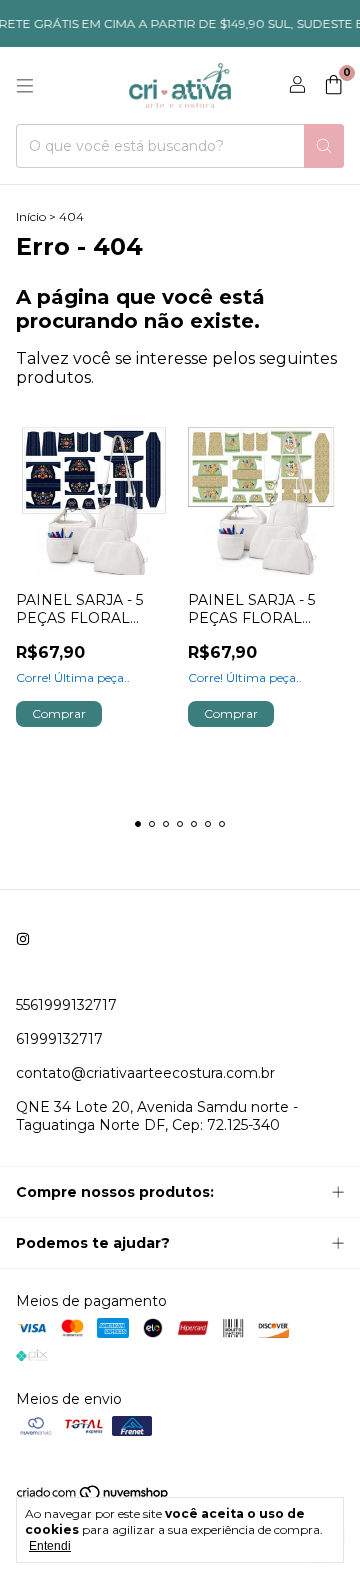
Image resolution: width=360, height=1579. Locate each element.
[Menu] (25, 86)
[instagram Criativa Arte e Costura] (23, 939)
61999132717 (59, 1039)
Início (31, 216)
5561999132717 (66, 1005)
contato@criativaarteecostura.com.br (145, 1073)
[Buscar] (324, 146)
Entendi (50, 1546)
